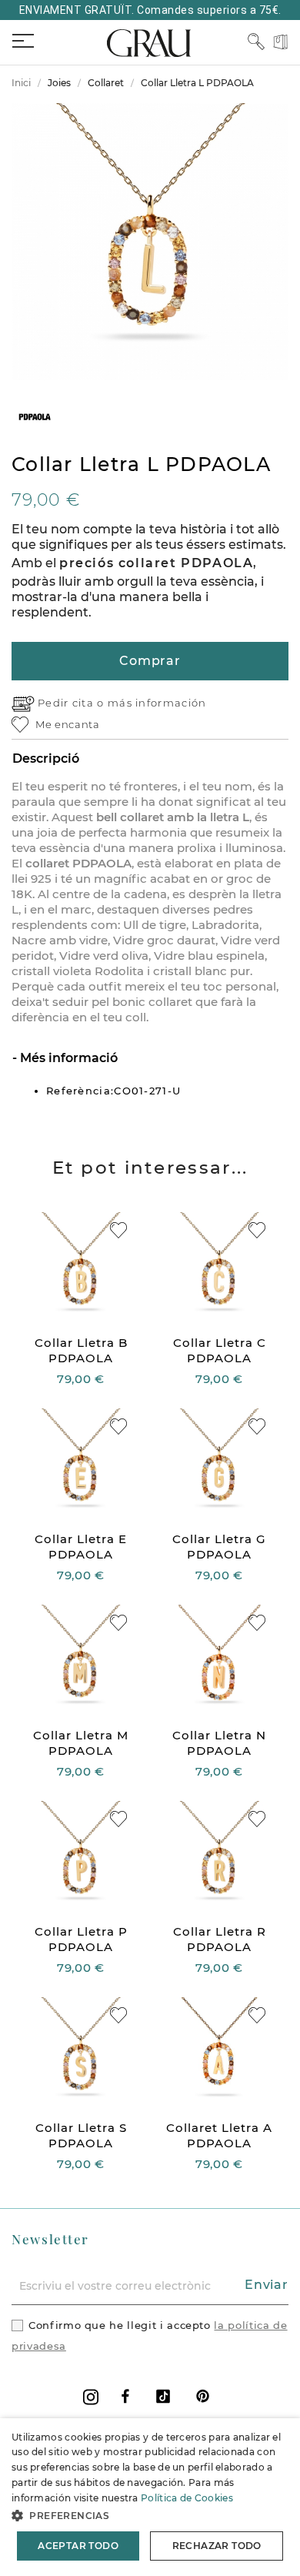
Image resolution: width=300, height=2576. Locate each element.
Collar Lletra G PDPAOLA (219, 1547)
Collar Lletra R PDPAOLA (220, 1939)
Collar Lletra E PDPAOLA (81, 1547)
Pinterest (203, 2396)
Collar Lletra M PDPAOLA (81, 1743)
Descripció (46, 758)
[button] (150, 2516)
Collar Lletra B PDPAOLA (81, 1350)
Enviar (267, 2285)
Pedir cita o (73, 703)
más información (157, 703)
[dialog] (150, 2497)
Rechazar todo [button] (217, 2546)
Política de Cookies (187, 2498)
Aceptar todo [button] (78, 2546)
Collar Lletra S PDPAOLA (81, 2135)
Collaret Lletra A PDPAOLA (219, 2135)
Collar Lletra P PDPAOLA (81, 1939)
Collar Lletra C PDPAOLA (220, 1350)
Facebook (125, 2396)
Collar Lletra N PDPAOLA (219, 1743)
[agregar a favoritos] (118, 1230)
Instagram (91, 2397)
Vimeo (163, 2396)
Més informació (67, 1058)
